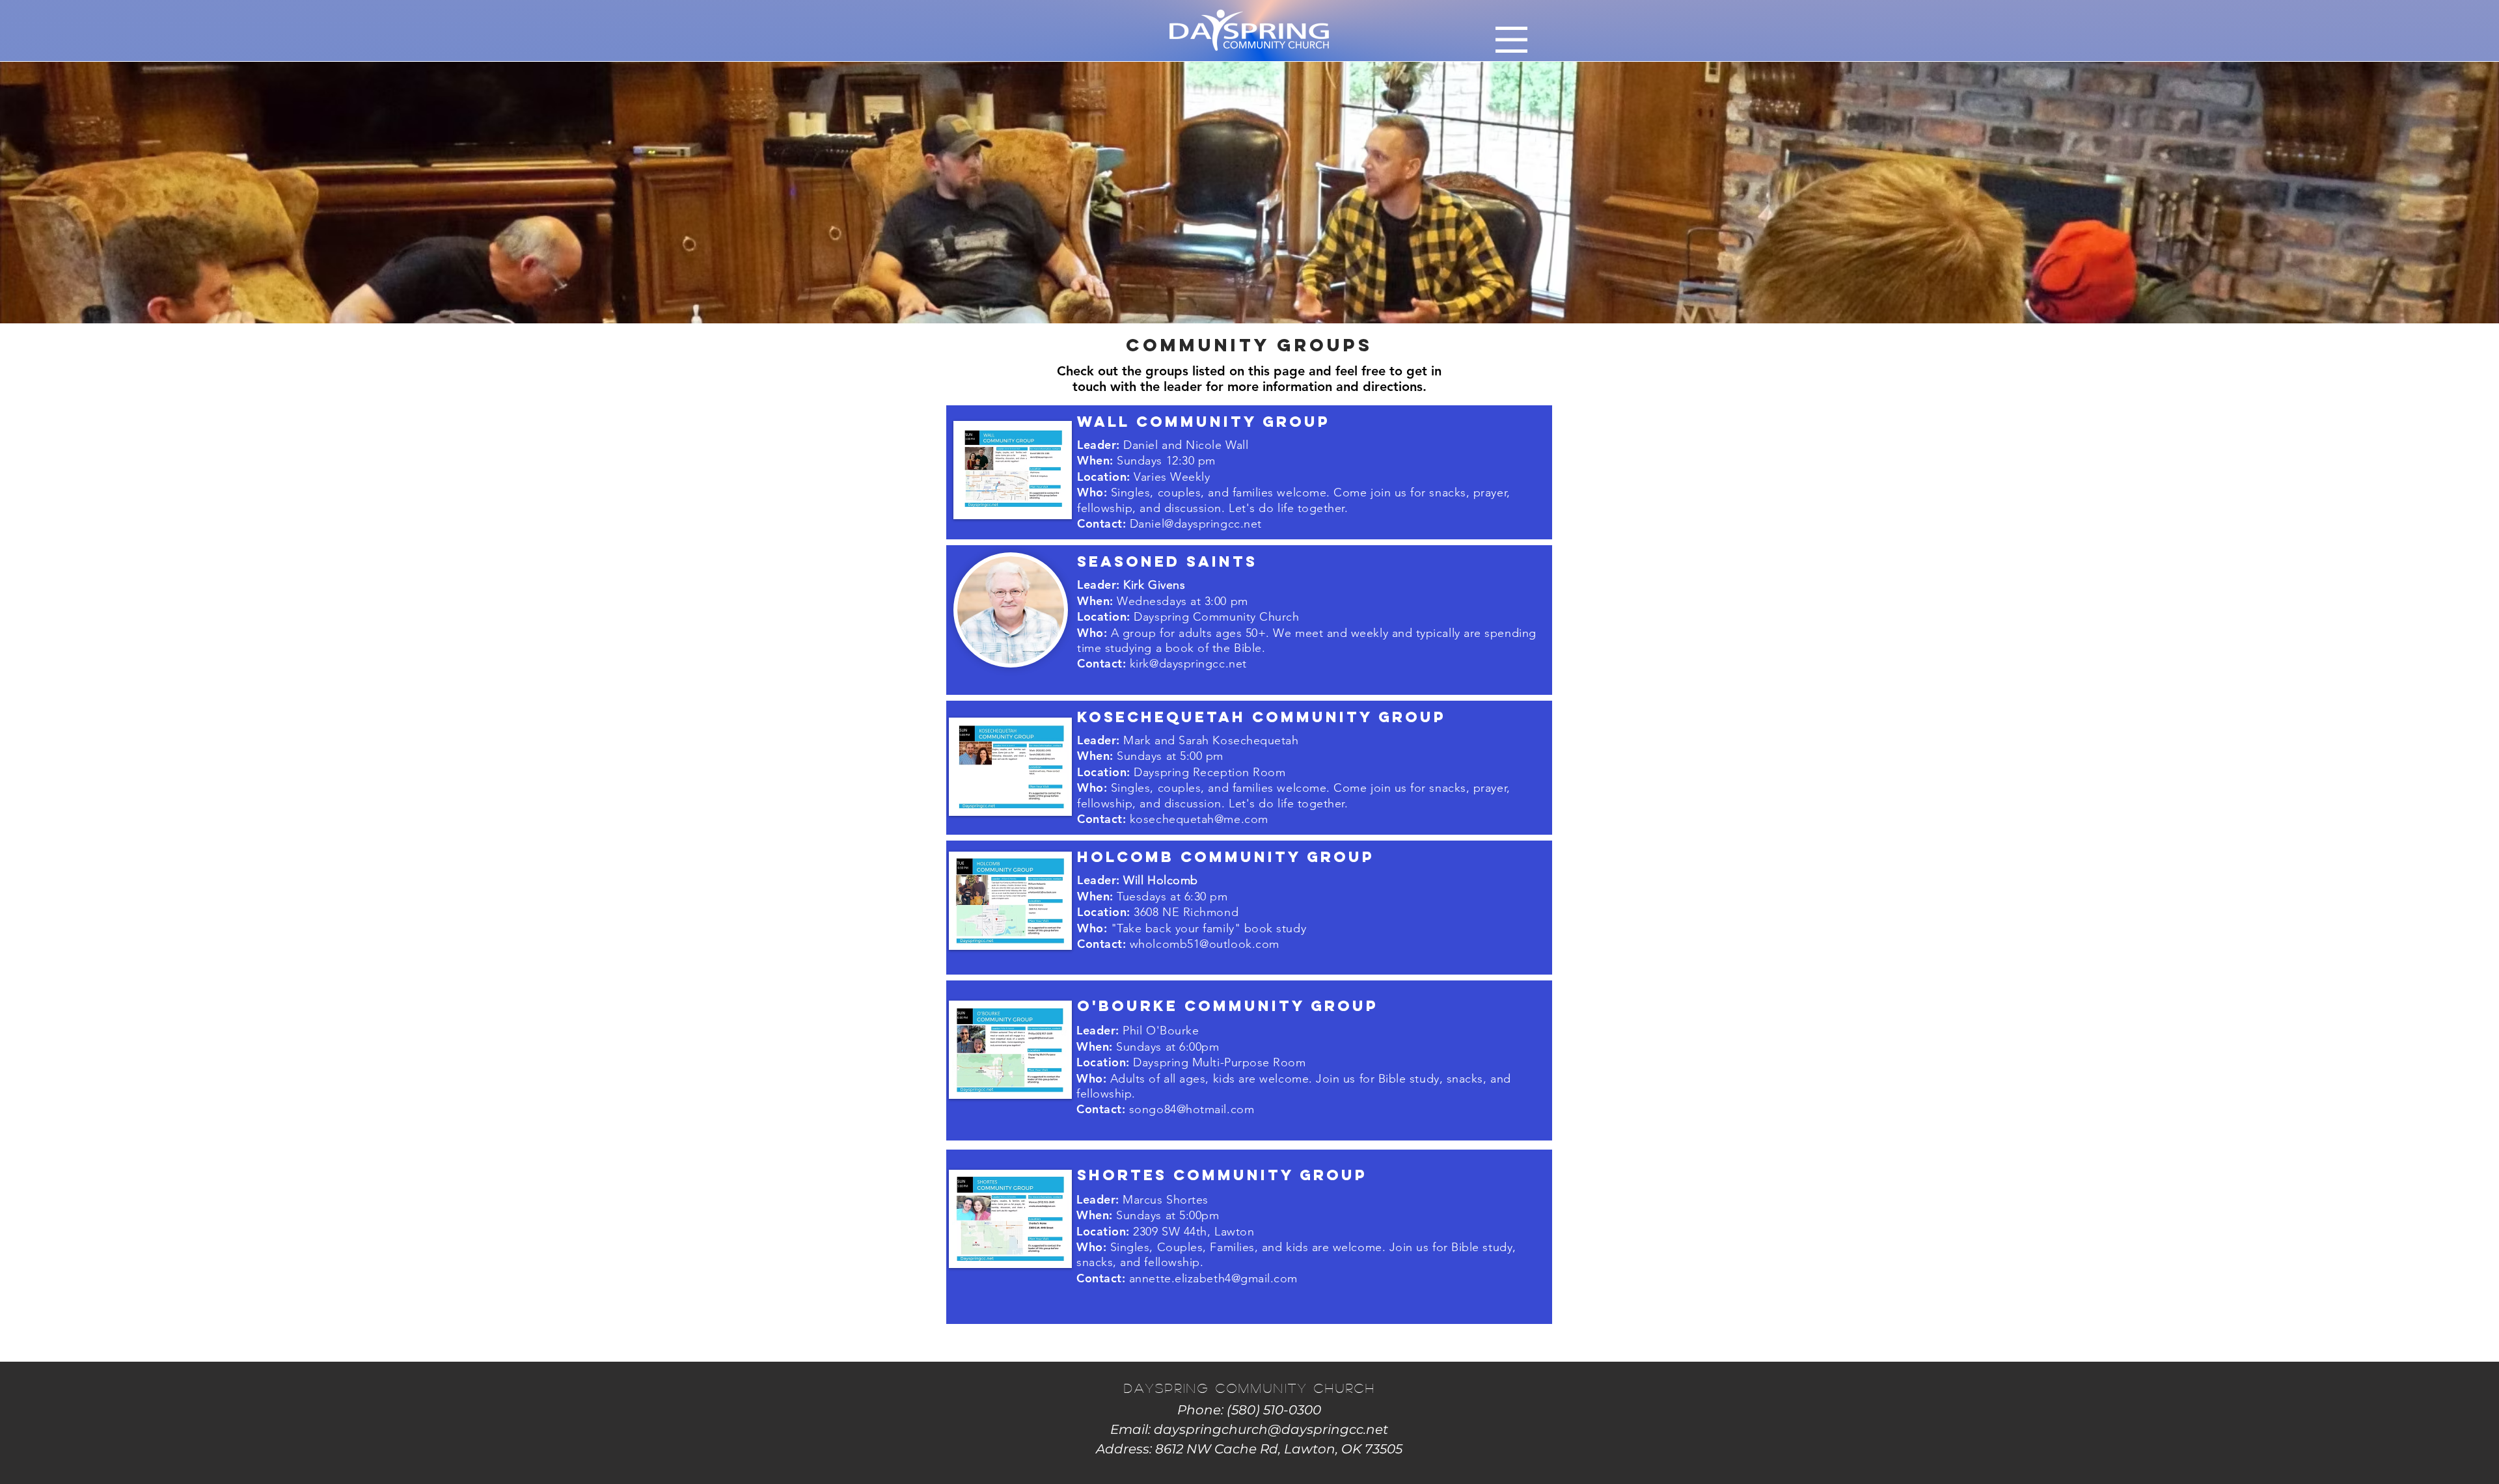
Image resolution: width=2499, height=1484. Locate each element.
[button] (1511, 40)
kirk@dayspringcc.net (1188, 664)
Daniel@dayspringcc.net (1196, 524)
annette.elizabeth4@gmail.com (1213, 1278)
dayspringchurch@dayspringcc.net (1271, 1429)
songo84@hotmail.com (1192, 1109)
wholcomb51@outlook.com (1205, 944)
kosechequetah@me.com (1199, 819)
